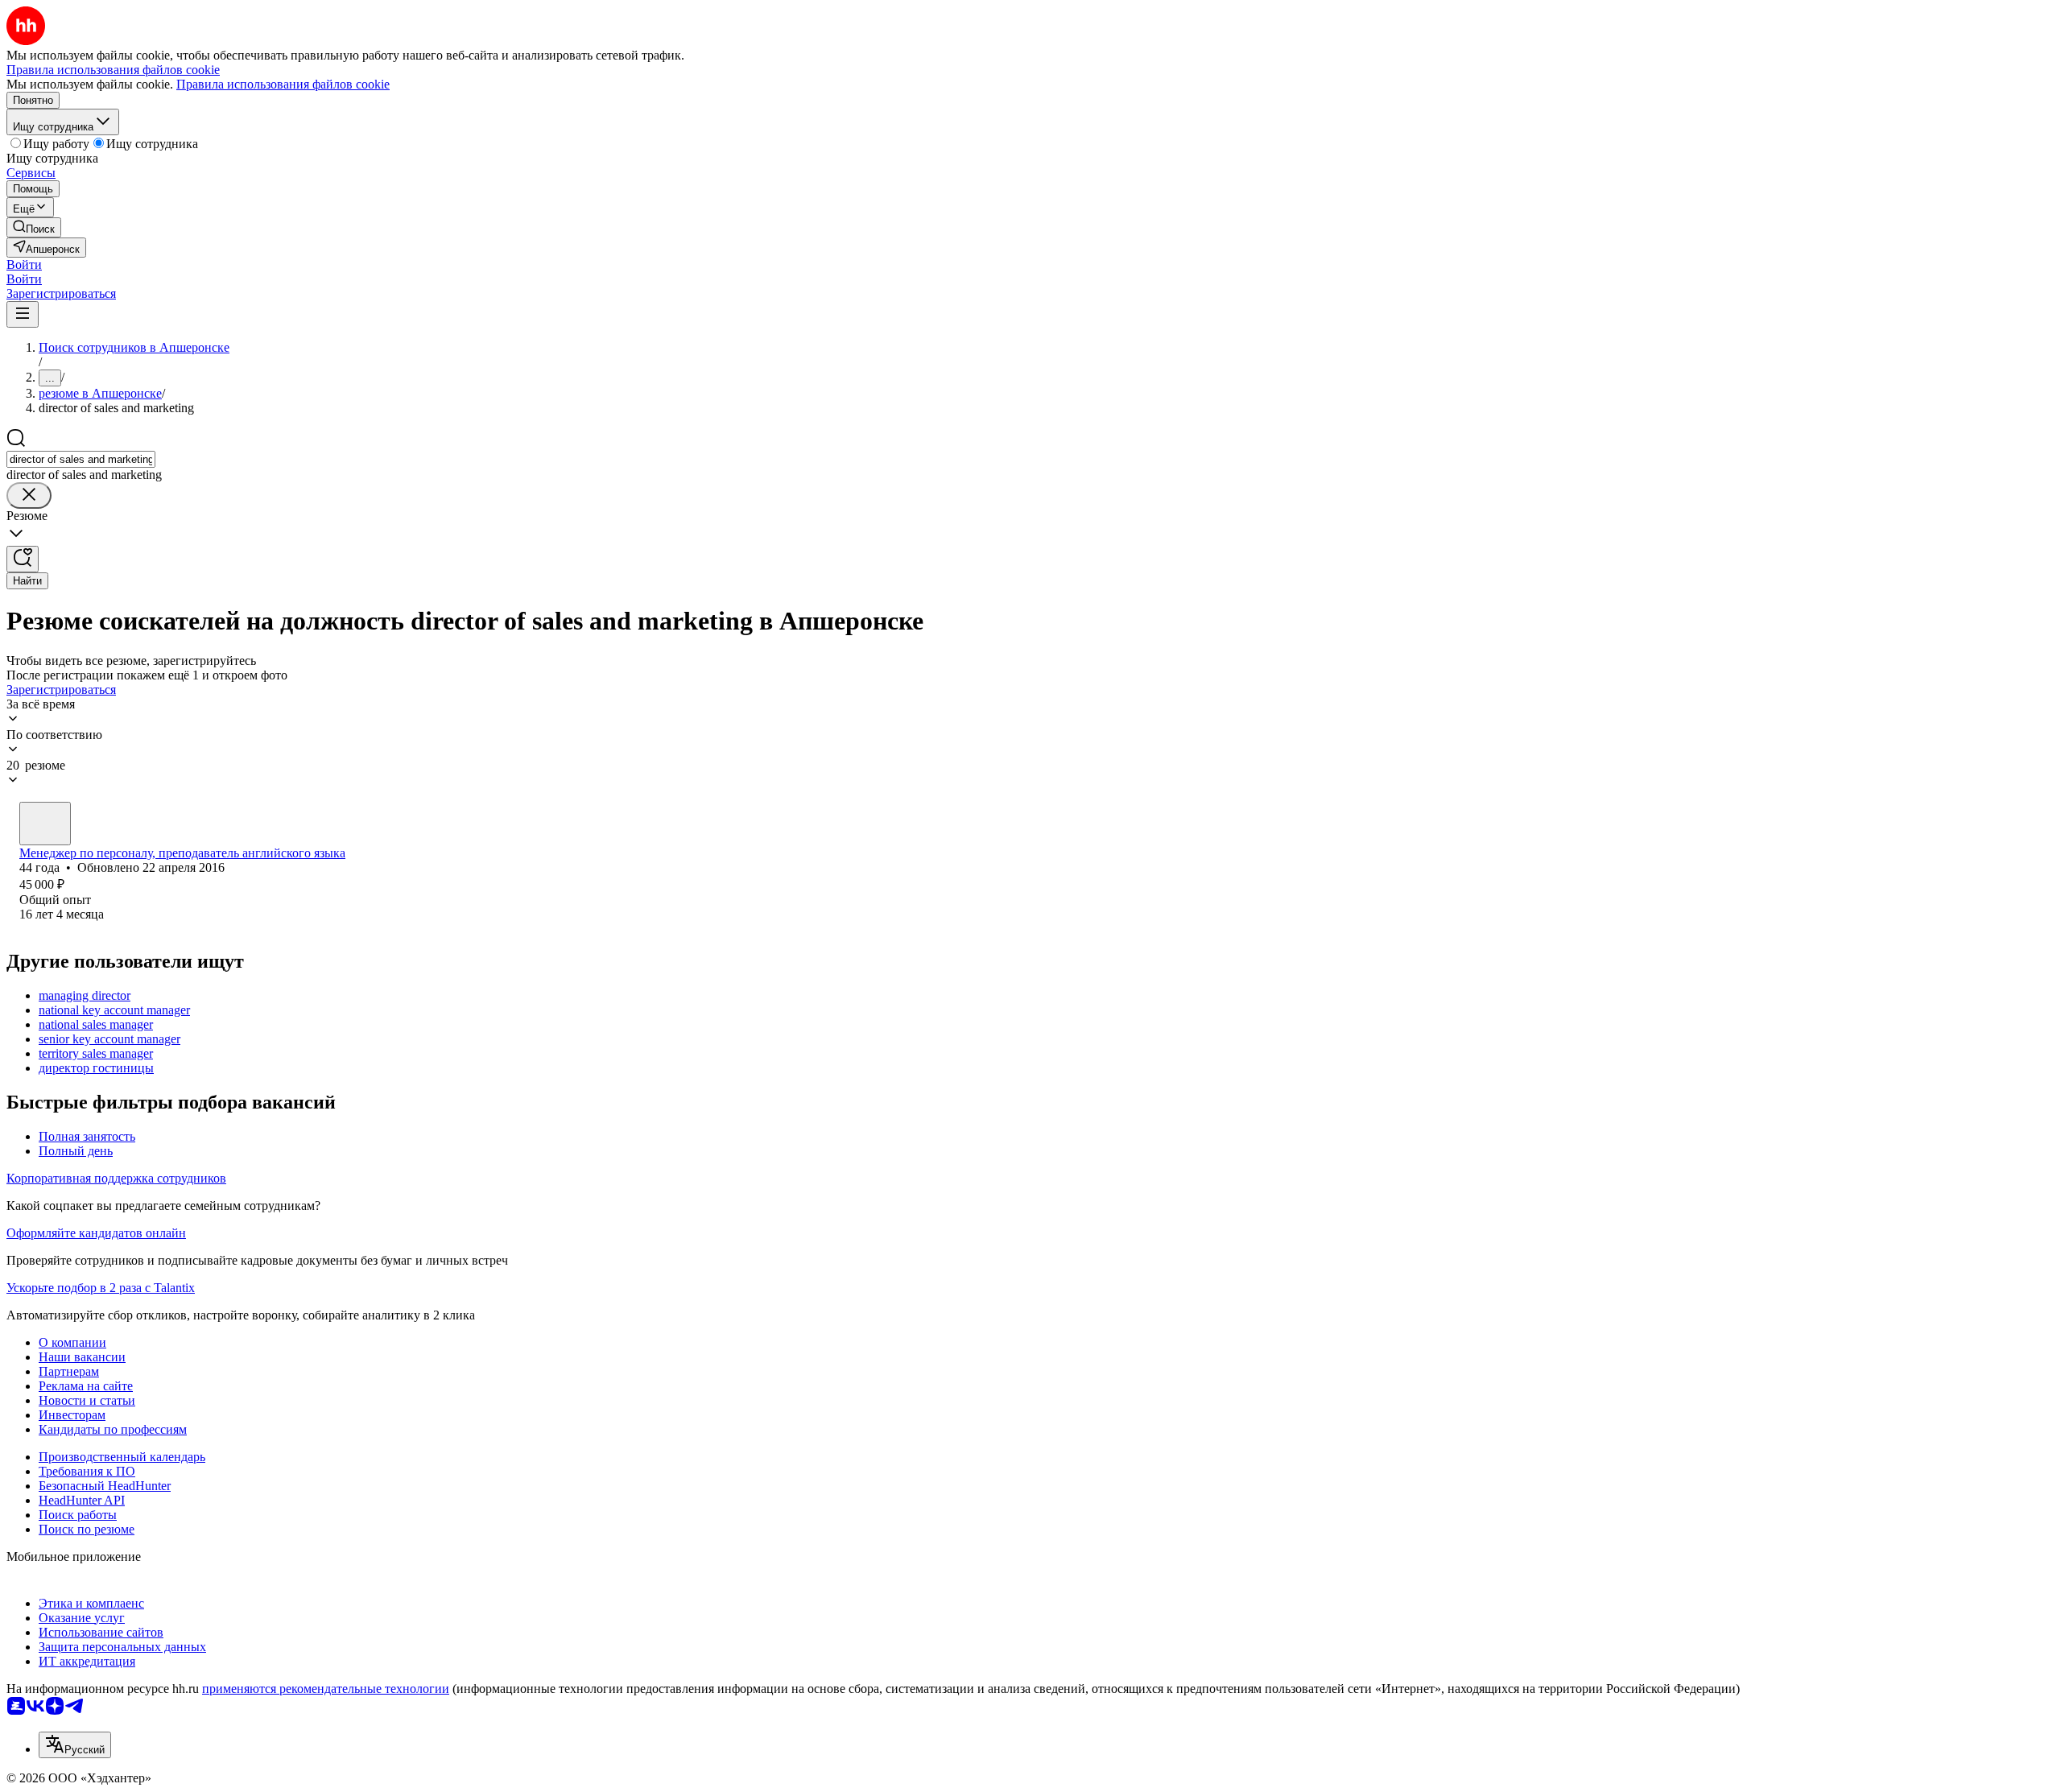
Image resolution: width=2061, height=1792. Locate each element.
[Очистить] (29, 495)
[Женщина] (45, 824)
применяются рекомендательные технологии (326, 1689)
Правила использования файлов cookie (283, 84)
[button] (24, 264)
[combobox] (81, 459)
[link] (34, 227)
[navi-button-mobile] (23, 314)
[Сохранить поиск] (23, 559)
